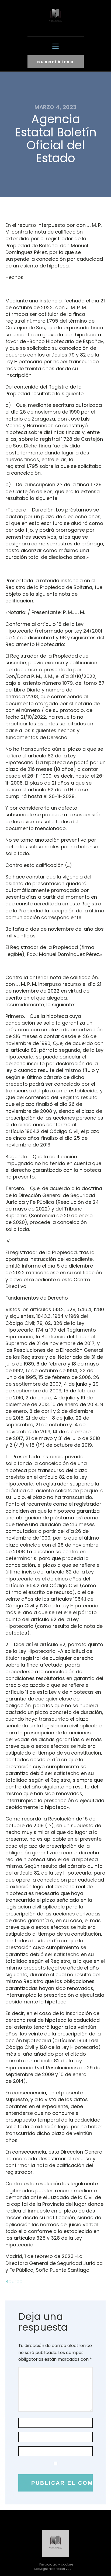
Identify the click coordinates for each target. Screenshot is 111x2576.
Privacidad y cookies (56, 2564)
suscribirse (56, 62)
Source (14, 2282)
